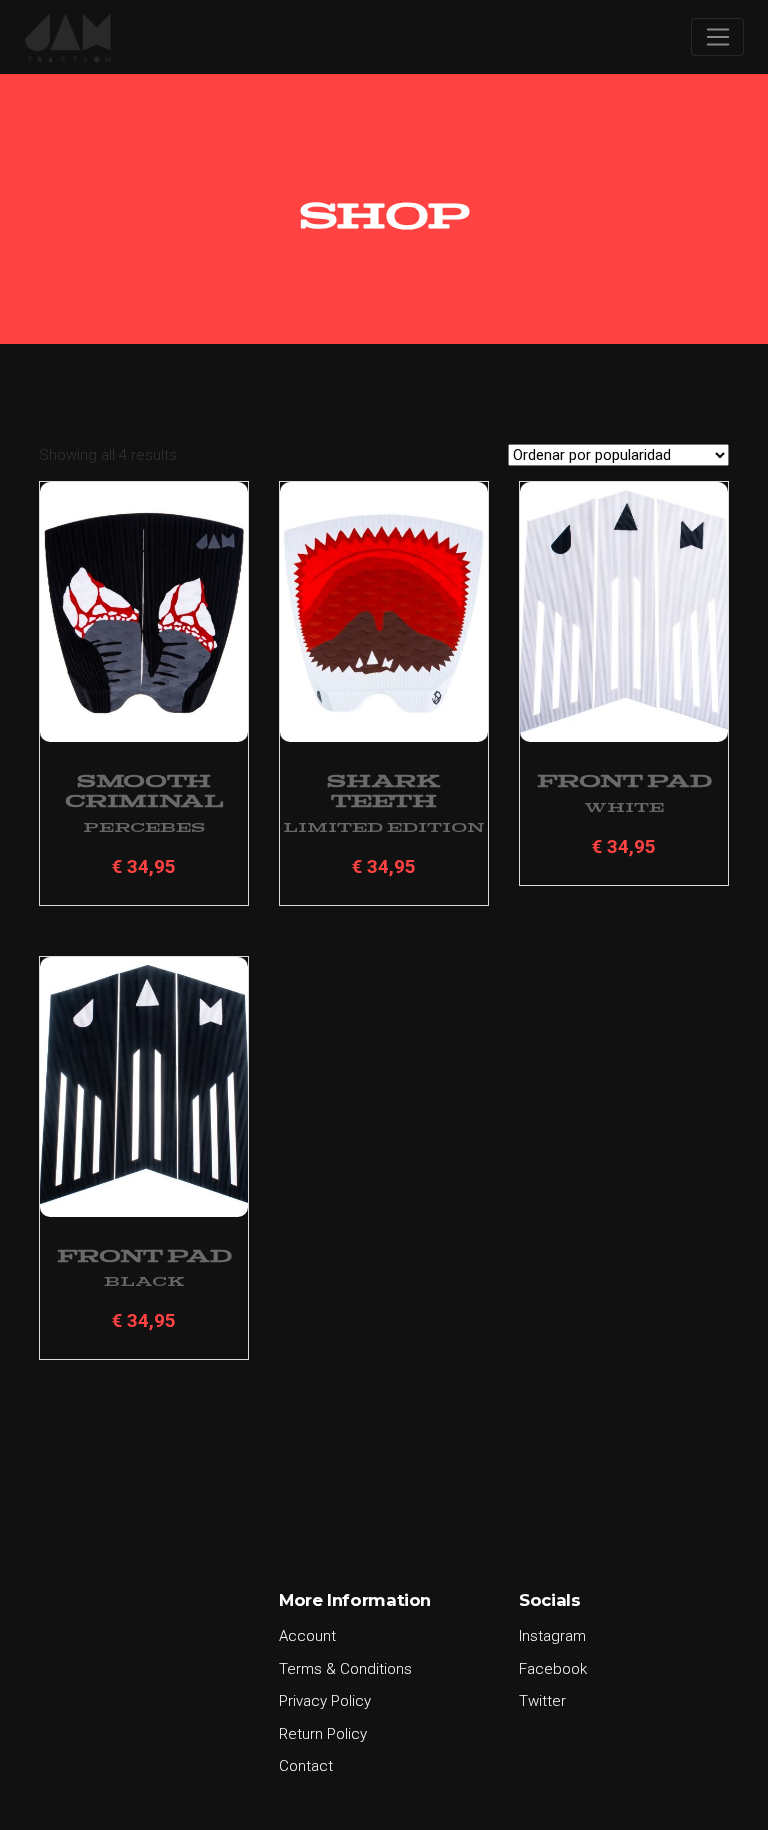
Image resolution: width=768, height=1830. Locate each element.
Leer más (384, 695)
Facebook (553, 1669)
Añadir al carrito (144, 695)
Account (307, 1636)
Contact (306, 1766)
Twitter (542, 1701)
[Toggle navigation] (717, 37)
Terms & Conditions (345, 1669)
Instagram (552, 1636)
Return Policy (323, 1734)
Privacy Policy (325, 1701)
